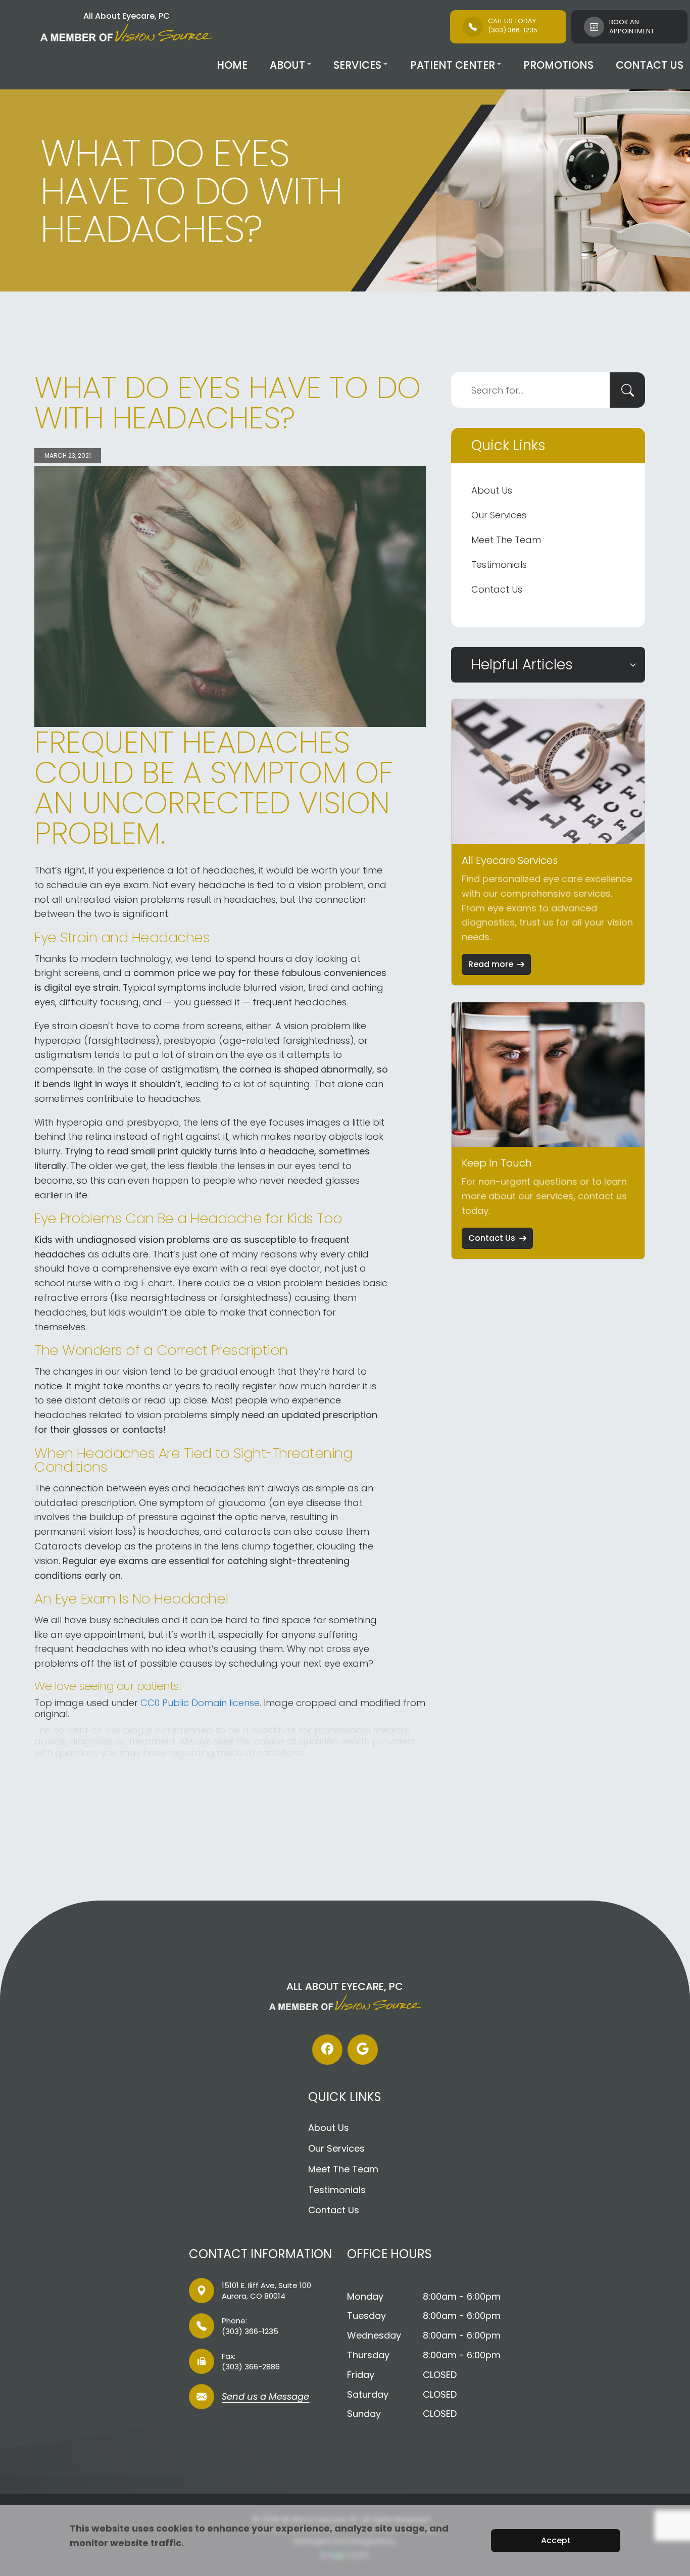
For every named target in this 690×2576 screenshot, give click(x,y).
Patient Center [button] (453, 65)
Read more (491, 964)
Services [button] (357, 65)
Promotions (558, 65)
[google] (363, 2050)
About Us (492, 490)
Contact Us (650, 65)
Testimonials (499, 565)
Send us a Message (265, 2397)
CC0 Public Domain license (200, 1703)
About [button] (287, 65)
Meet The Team (506, 540)
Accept (556, 2540)
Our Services (499, 515)
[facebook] (327, 2050)
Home (232, 65)
